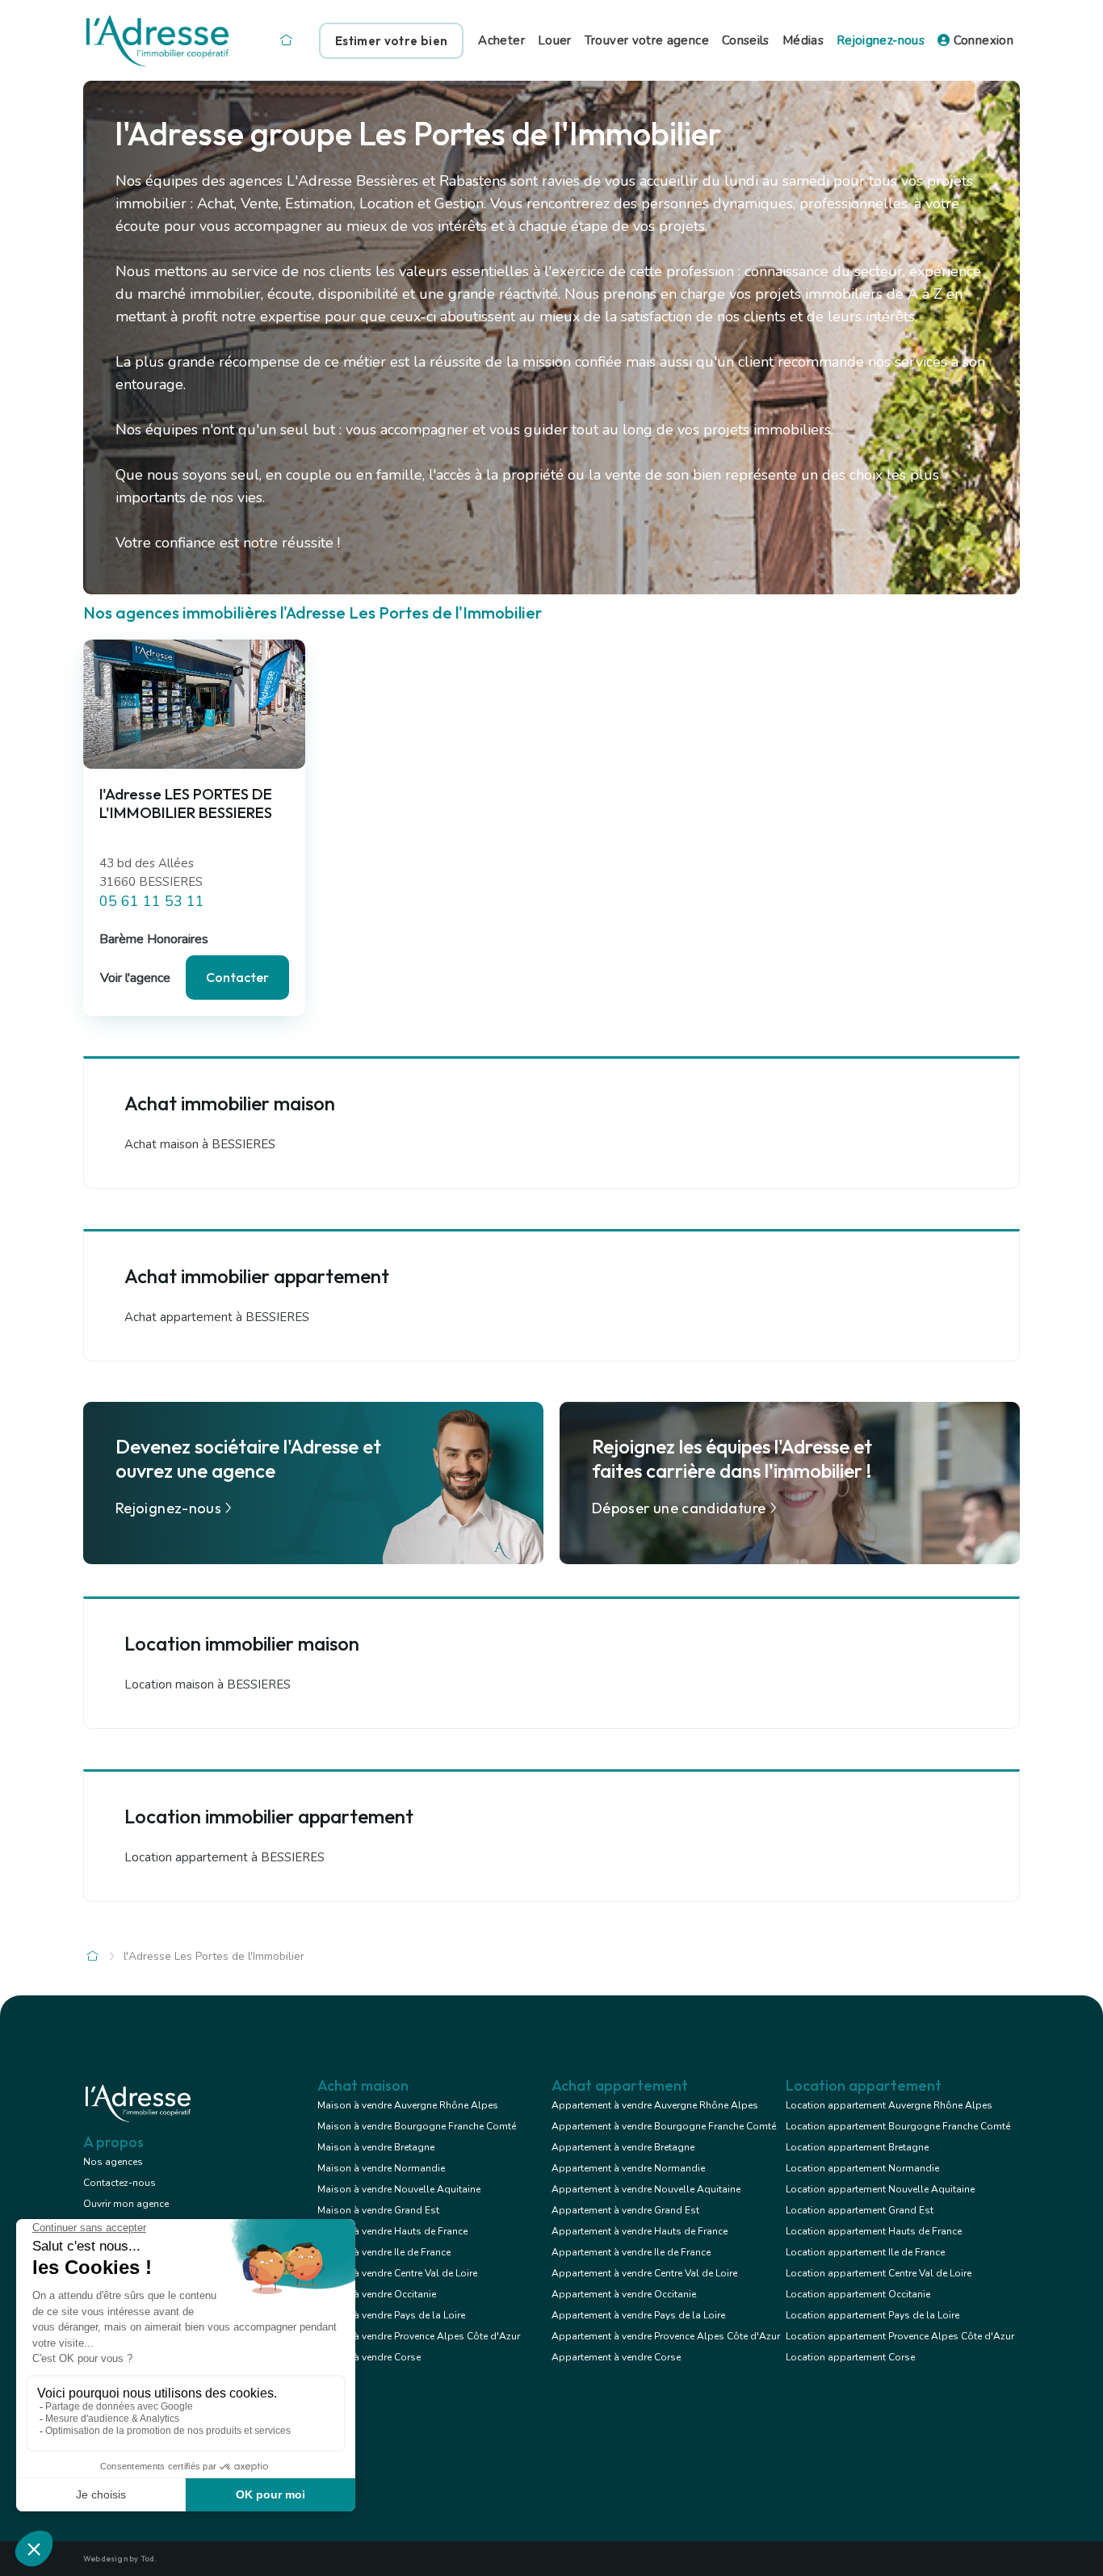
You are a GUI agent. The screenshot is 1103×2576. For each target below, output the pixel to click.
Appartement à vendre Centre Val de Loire (644, 2273)
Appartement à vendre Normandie (628, 2168)
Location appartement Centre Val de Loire (879, 2273)
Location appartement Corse (850, 2357)
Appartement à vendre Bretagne (623, 2147)
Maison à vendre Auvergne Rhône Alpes (408, 2105)
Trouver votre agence (647, 40)
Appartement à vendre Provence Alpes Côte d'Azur (666, 2336)
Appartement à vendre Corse (616, 2357)
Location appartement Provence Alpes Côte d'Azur (900, 2336)
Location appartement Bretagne (857, 2147)
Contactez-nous (120, 2183)
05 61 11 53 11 (152, 901)
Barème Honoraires (154, 939)
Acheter (501, 40)
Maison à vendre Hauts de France (392, 2231)
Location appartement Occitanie (858, 2294)
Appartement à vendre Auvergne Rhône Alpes (655, 2105)
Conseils (746, 40)
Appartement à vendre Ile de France (631, 2252)
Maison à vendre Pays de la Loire (391, 2315)
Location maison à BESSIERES (208, 1684)
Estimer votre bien (391, 41)
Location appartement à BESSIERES (224, 1857)
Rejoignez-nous (881, 40)
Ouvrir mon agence (126, 2204)
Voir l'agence (135, 978)
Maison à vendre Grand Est (378, 2210)
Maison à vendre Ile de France (384, 2252)
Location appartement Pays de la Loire (872, 2315)
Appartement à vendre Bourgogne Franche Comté (664, 2126)
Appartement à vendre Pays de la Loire (638, 2315)
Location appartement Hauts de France (874, 2231)
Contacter (237, 977)
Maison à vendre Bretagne (376, 2147)
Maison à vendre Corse (369, 2357)
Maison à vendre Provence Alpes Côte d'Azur (419, 2336)
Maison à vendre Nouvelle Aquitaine (399, 2189)
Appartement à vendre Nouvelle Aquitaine (646, 2189)
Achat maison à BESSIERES (200, 1144)
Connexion (981, 40)
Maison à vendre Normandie (381, 2168)
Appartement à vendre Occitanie (624, 2294)
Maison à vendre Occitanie (377, 2294)
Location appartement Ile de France (865, 2252)
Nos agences (113, 2162)
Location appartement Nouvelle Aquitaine (880, 2189)
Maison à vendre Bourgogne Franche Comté (417, 2126)
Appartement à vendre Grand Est (625, 2210)
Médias (803, 40)
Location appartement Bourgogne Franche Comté (898, 2126)
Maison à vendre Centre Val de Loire (397, 2273)
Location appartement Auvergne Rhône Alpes (889, 2105)
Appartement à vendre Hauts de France (640, 2231)
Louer (555, 40)
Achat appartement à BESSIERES (217, 1317)
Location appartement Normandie (862, 2168)
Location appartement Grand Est (860, 2210)
